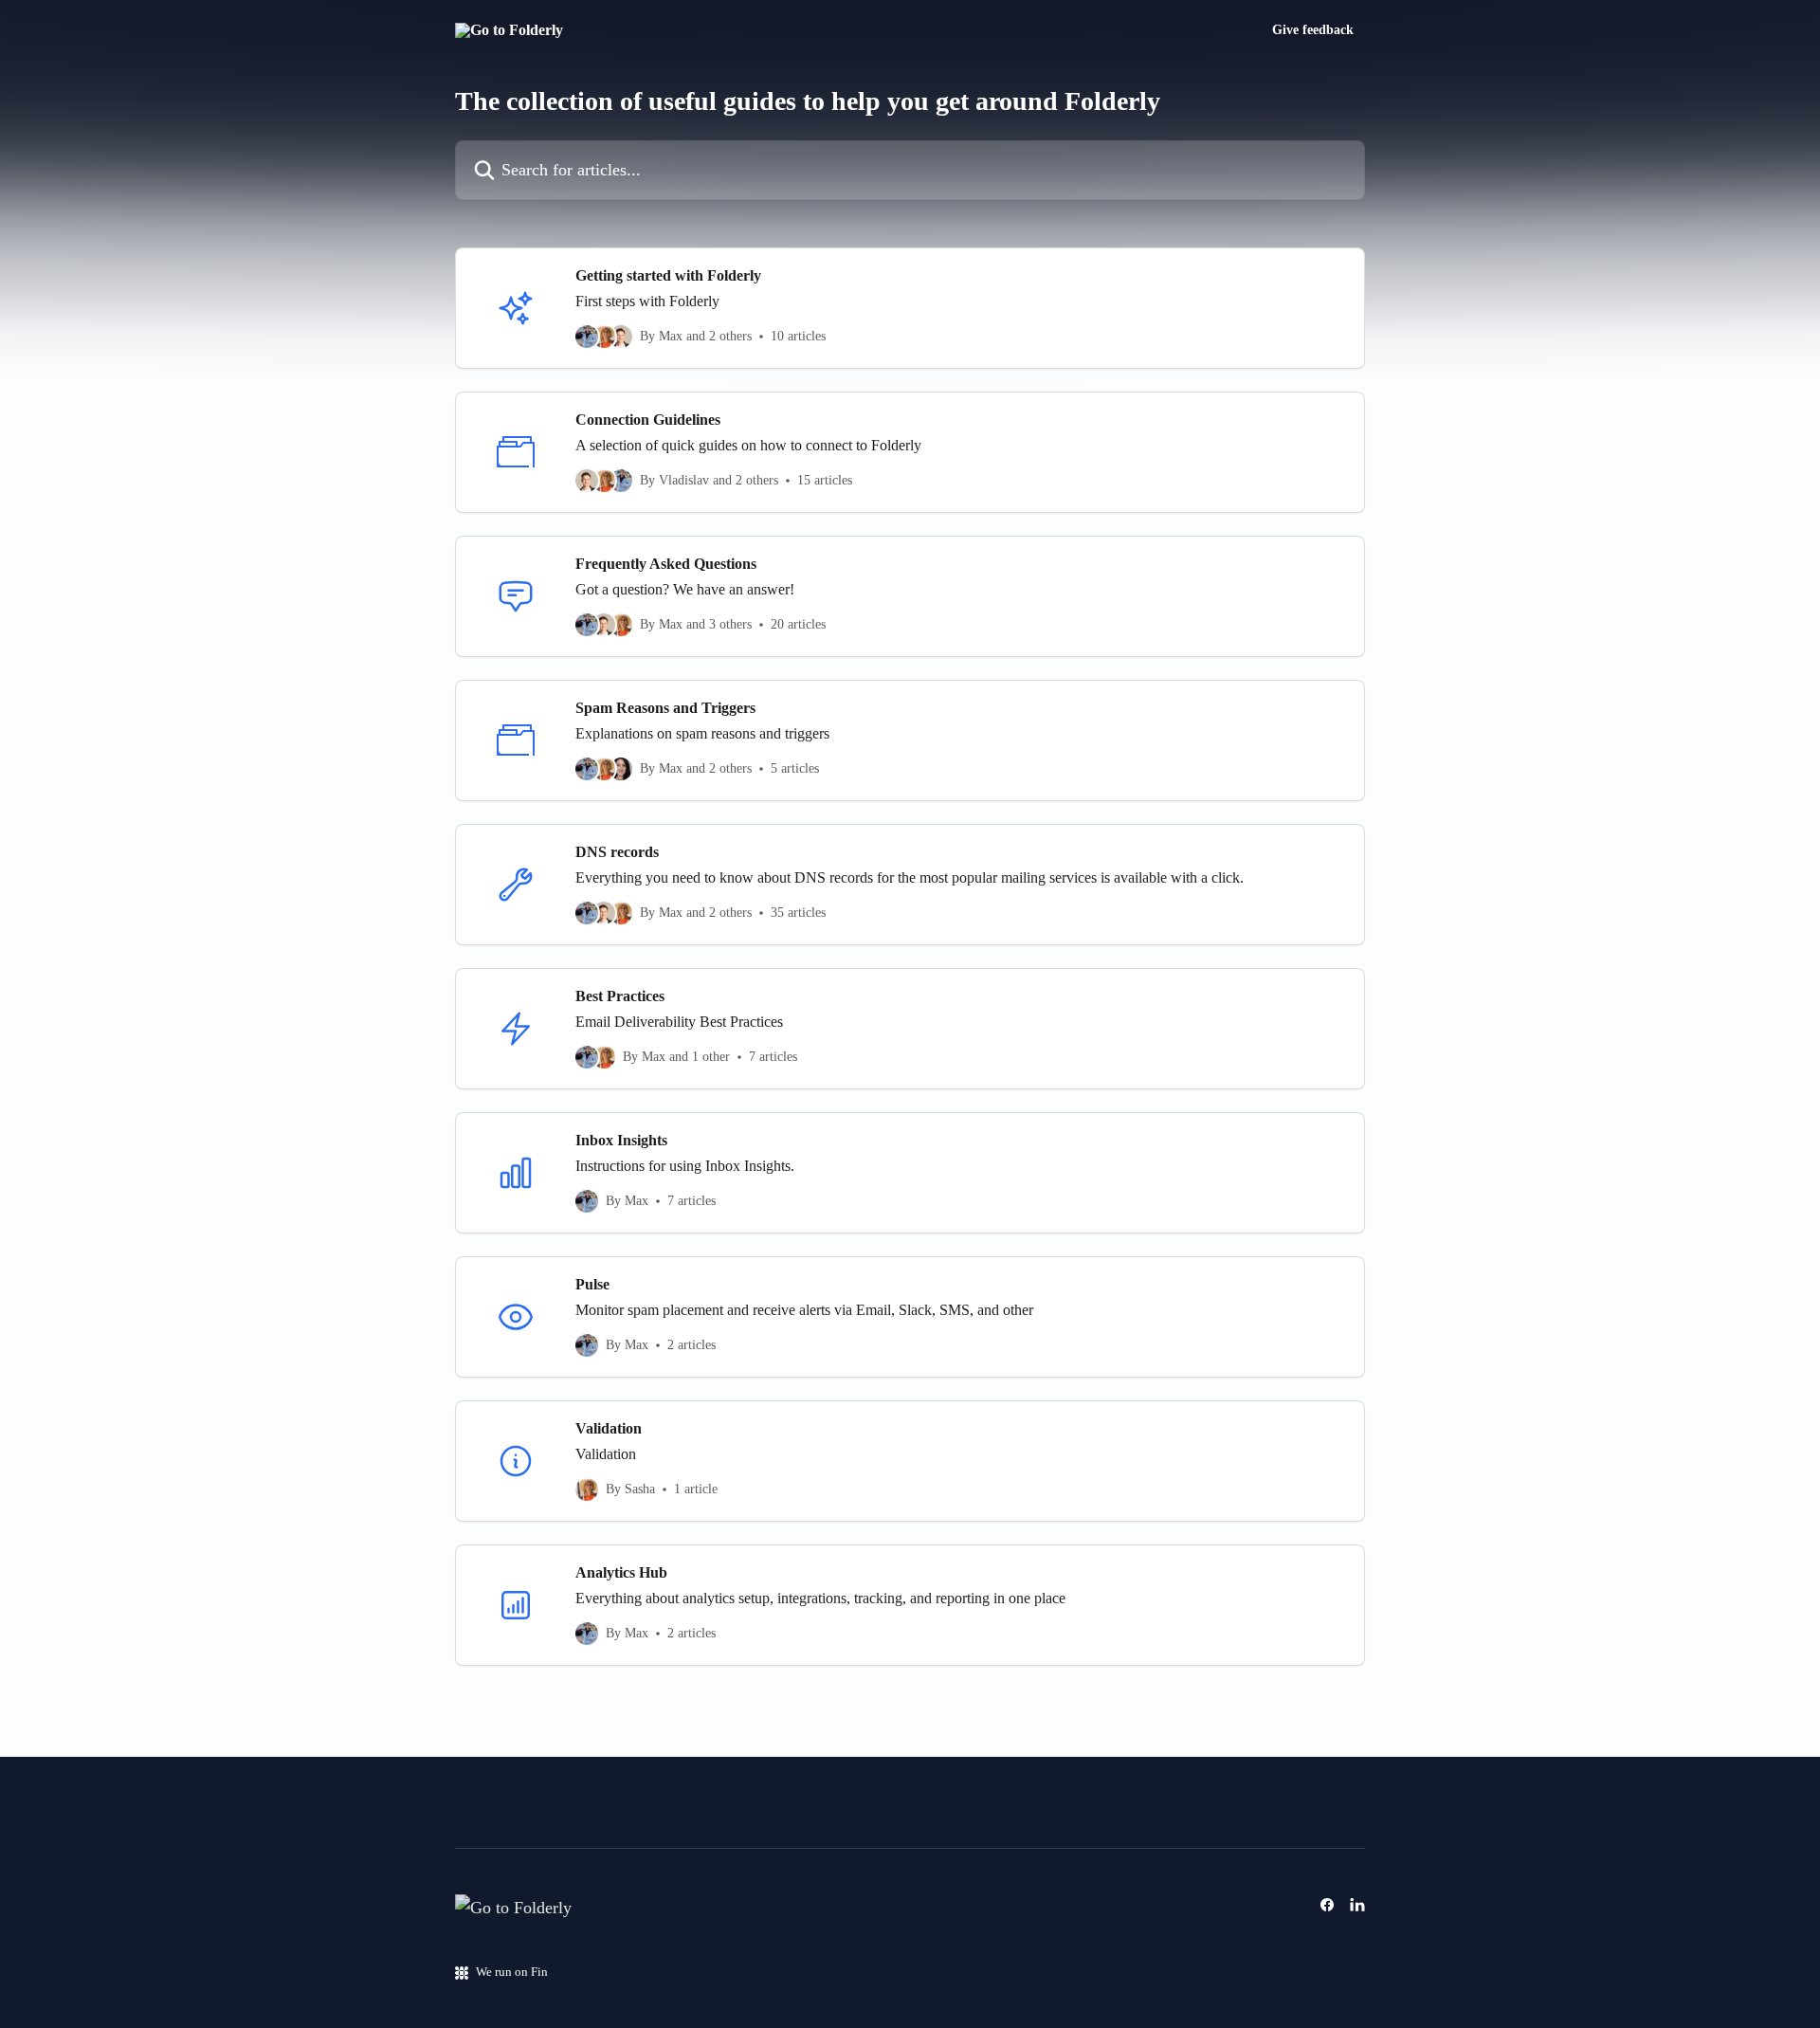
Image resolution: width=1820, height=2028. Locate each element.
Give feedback (1313, 30)
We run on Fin (512, 1972)
